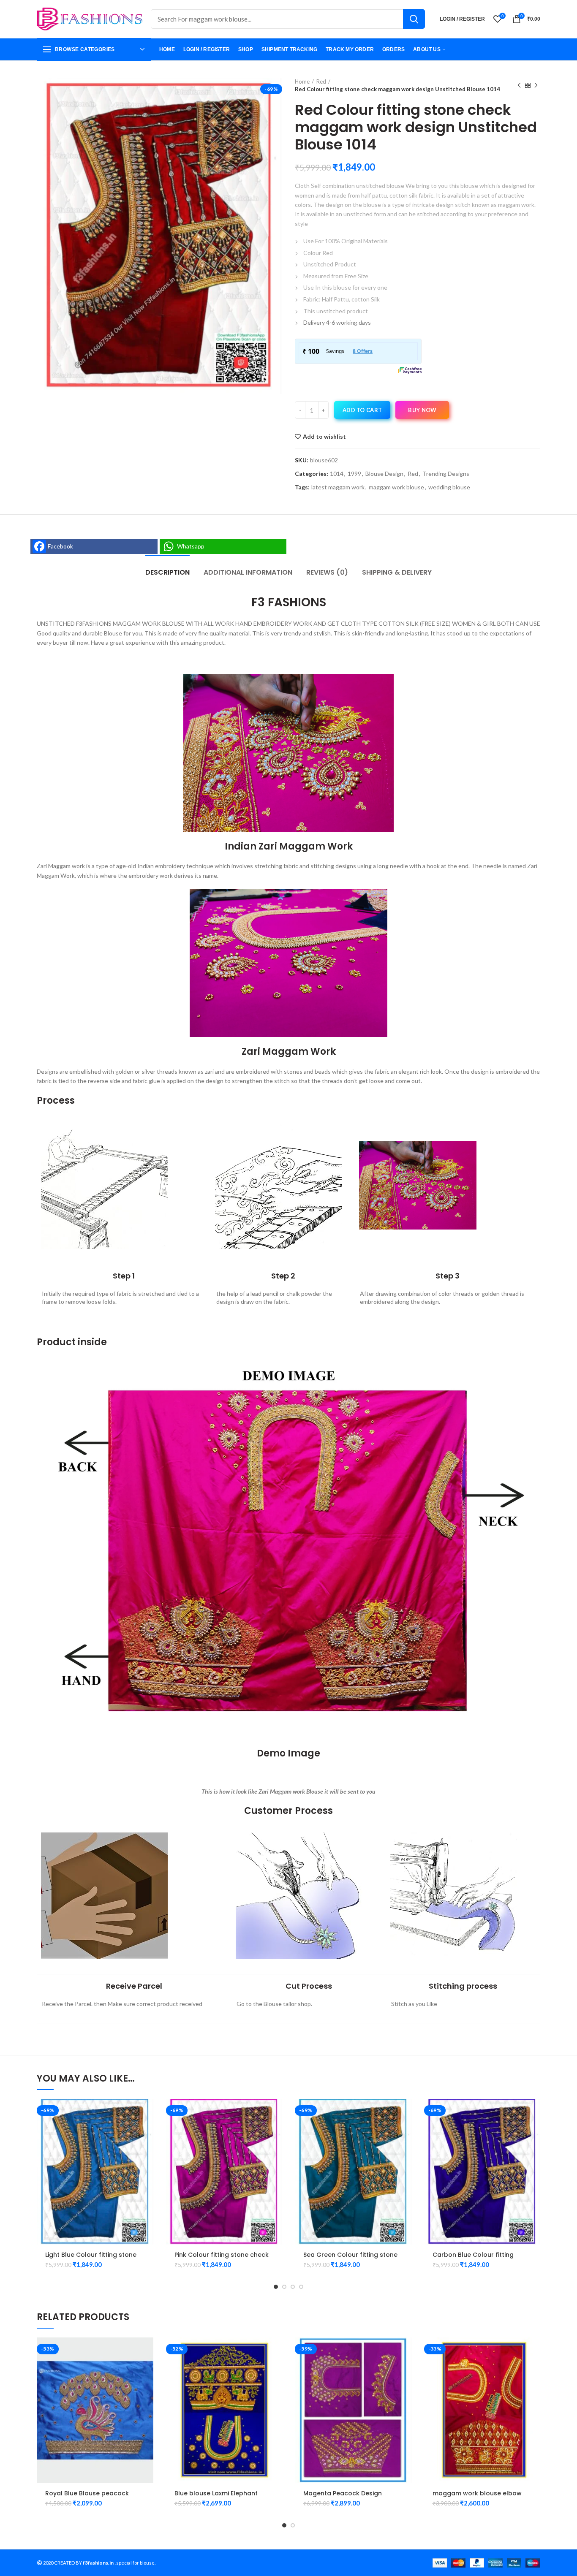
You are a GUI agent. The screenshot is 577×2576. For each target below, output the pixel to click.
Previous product (519, 85)
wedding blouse (449, 487)
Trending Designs (446, 474)
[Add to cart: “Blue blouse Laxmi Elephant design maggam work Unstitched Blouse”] (276, 2351)
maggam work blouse (396, 487)
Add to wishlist (324, 437)
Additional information (248, 572)
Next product (536, 85)
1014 (337, 474)
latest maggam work (338, 487)
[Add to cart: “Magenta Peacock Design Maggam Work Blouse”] (405, 2351)
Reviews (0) (327, 572)
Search (414, 19)
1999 (354, 474)
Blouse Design (384, 474)
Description (167, 572)
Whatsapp (191, 546)
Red (321, 81)
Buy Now (422, 410)
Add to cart (362, 410)
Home (302, 81)
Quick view (147, 2132)
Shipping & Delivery (397, 572)
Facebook (60, 546)
